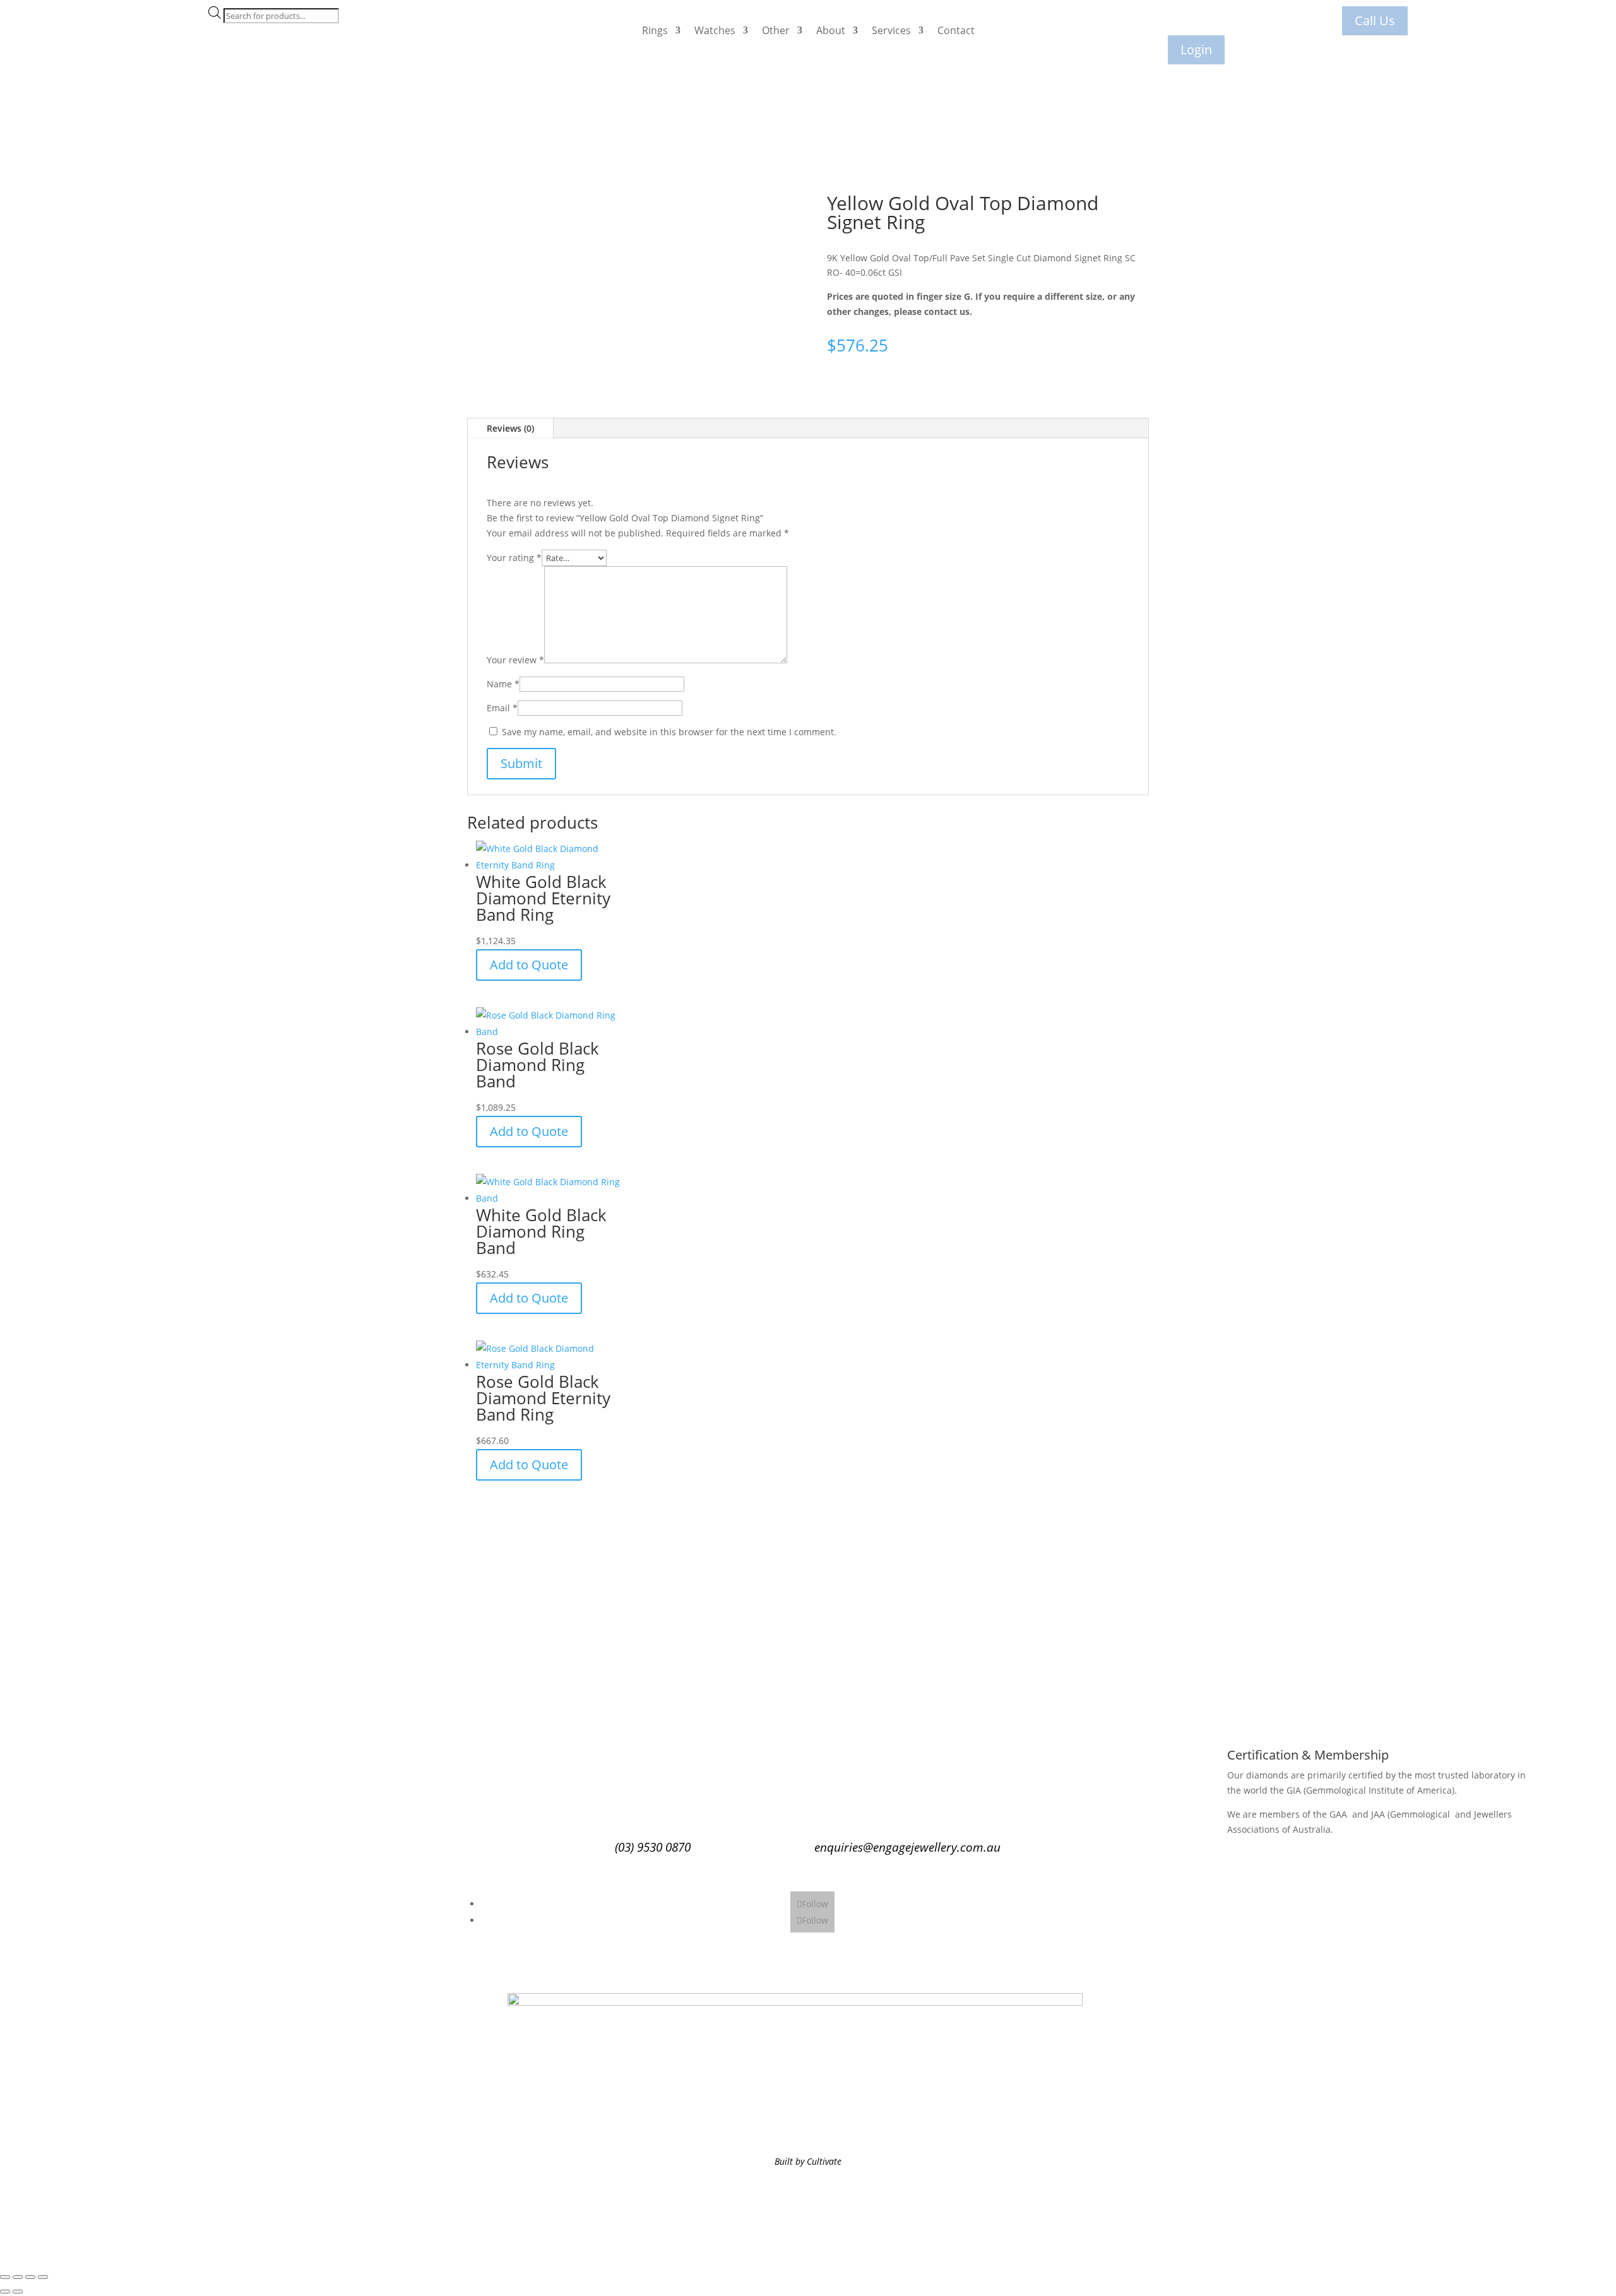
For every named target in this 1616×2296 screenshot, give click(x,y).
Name (503, 684)
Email (502, 708)
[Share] (30, 2277)
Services (891, 30)
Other (776, 30)
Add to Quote (529, 965)
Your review (515, 660)
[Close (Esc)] (43, 2277)
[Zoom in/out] (5, 2277)
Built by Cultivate (808, 2161)
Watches (715, 30)
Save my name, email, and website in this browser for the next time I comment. (669, 732)
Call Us (1375, 21)
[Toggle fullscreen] (18, 2277)
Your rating (514, 558)
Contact (956, 30)
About (831, 30)
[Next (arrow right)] (18, 2292)
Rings (655, 30)
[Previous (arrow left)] (5, 2292)
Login (1196, 50)
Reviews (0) (510, 428)
